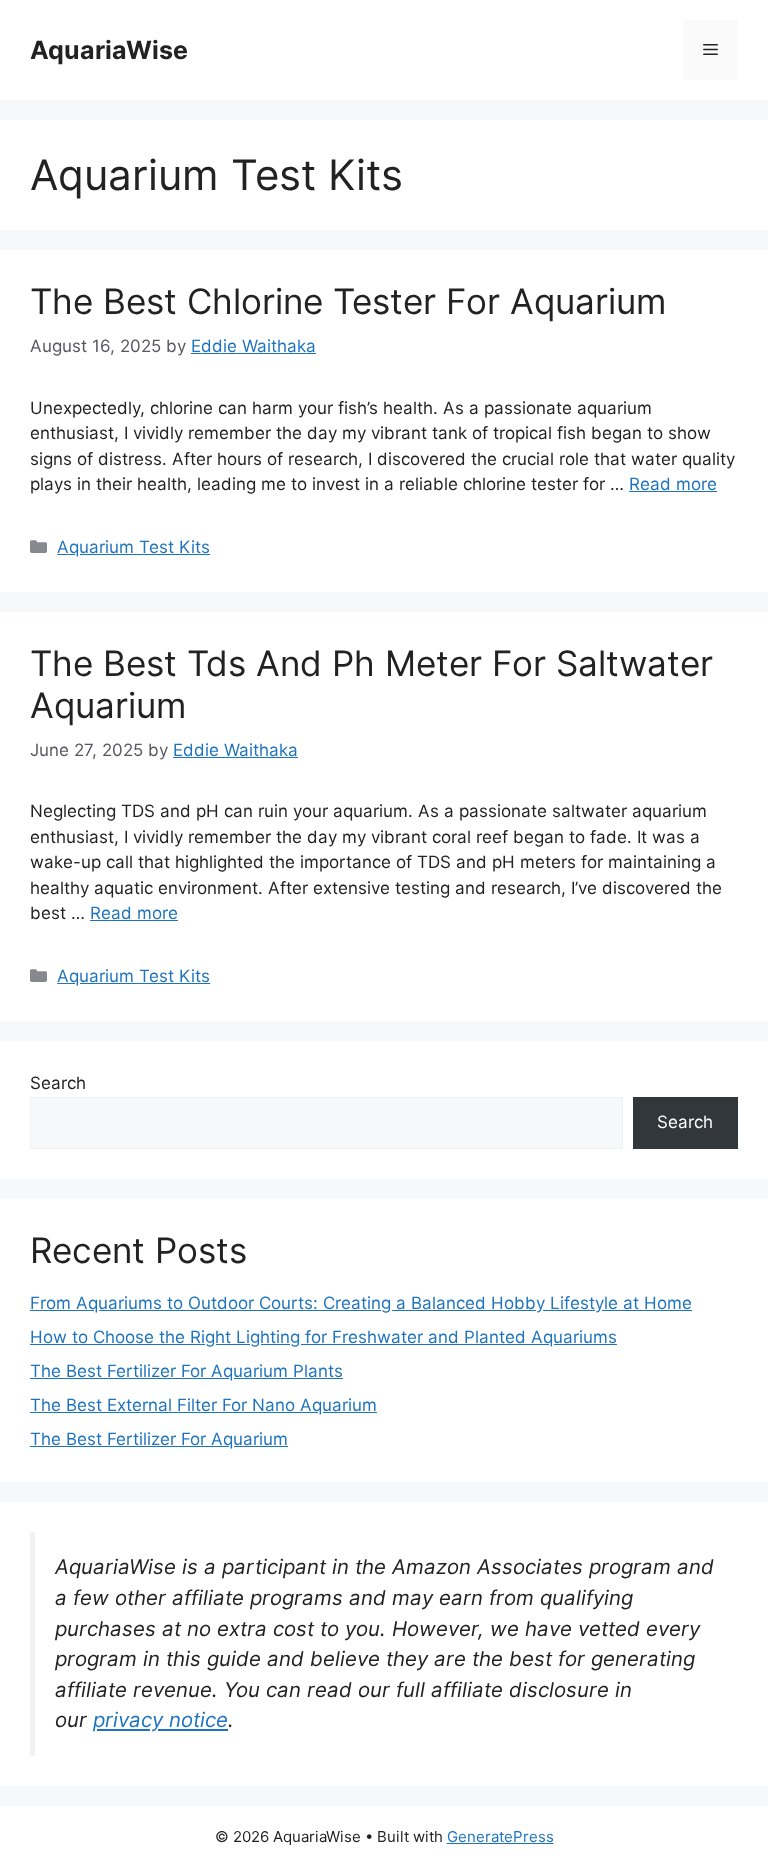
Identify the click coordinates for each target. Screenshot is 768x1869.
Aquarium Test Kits (133, 547)
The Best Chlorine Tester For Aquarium (348, 301)
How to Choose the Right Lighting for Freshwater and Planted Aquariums (323, 1337)
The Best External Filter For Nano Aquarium (203, 1405)
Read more (673, 484)
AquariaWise (109, 50)
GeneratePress (500, 1836)
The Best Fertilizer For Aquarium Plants (186, 1371)
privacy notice (160, 1719)
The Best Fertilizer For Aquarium (159, 1439)
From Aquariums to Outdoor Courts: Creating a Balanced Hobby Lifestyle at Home (361, 1303)
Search (58, 1083)
